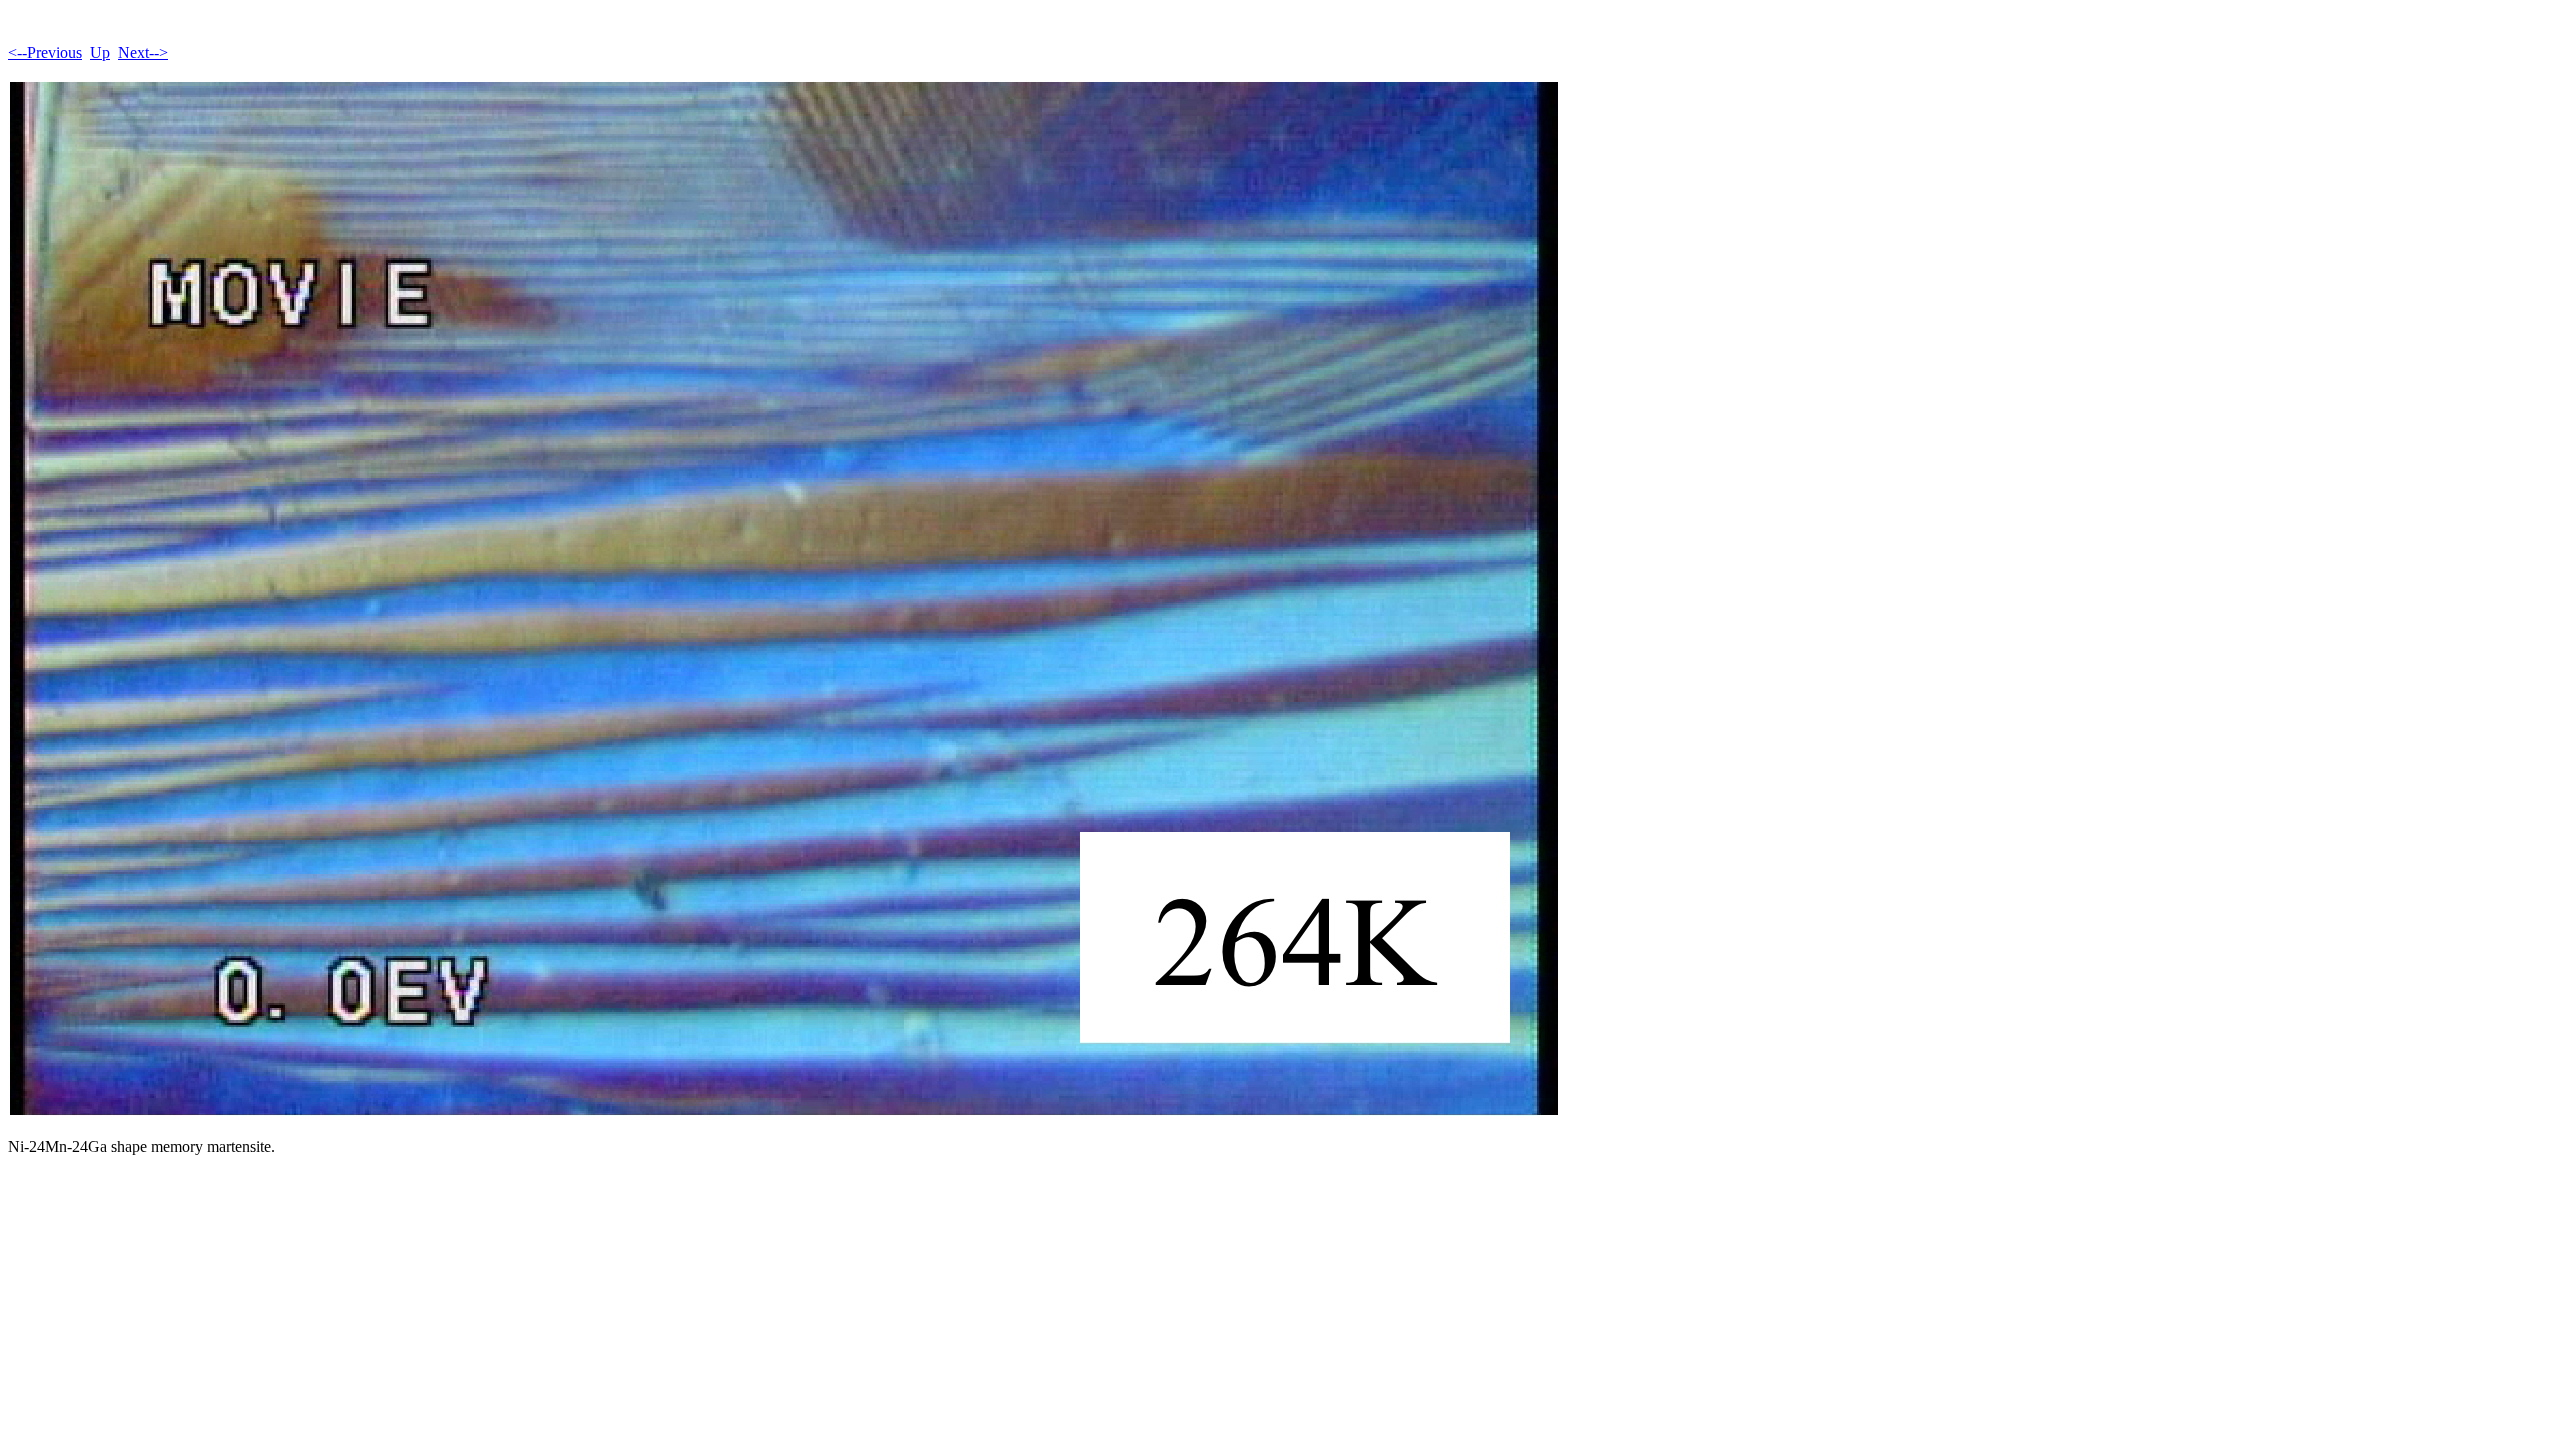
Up (100, 52)
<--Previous (45, 52)
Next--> (143, 52)
